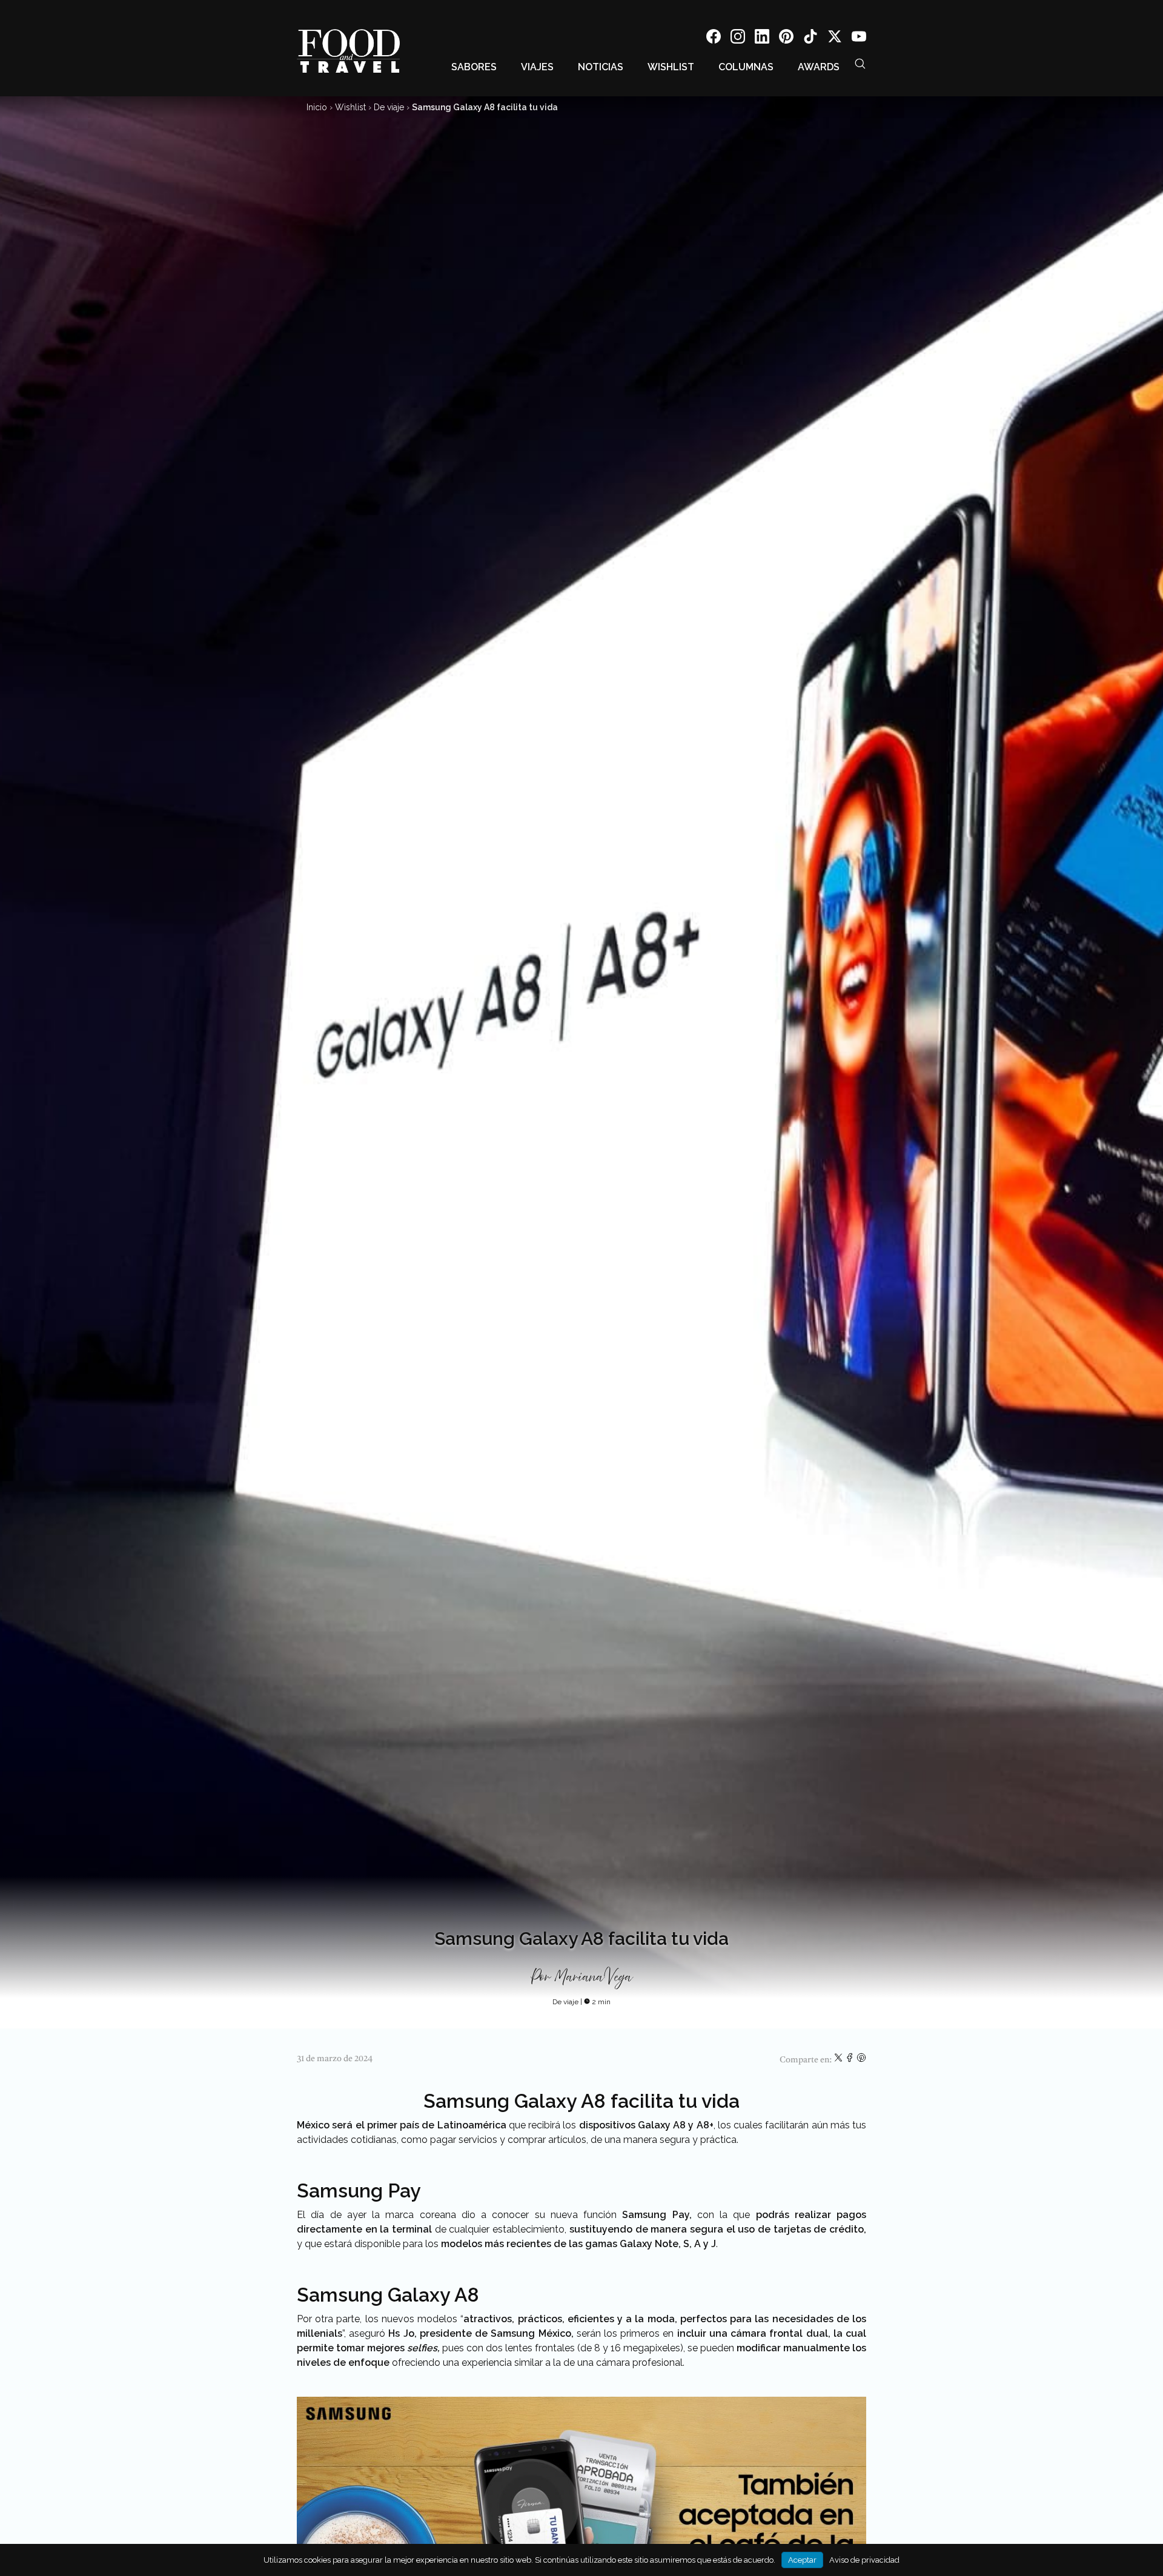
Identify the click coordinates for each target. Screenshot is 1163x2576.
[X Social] (835, 38)
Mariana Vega (593, 1978)
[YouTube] (859, 38)
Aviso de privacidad (864, 2560)
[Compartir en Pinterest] (861, 2060)
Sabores (474, 67)
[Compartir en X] (839, 2060)
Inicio (317, 107)
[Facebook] (714, 38)
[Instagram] (738, 38)
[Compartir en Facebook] (851, 2060)
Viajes (537, 67)
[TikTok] (810, 38)
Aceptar (802, 2560)
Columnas (746, 67)
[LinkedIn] (762, 38)
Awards (819, 67)
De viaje (389, 107)
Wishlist (671, 67)
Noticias (601, 67)
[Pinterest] (786, 38)
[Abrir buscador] (860, 64)
